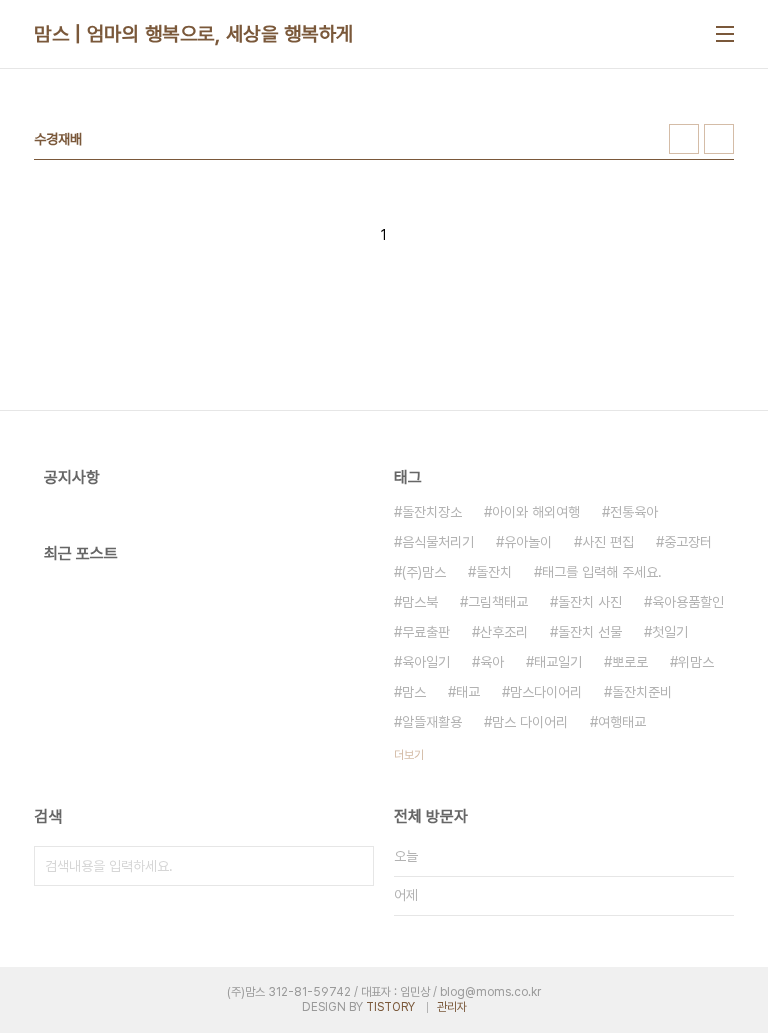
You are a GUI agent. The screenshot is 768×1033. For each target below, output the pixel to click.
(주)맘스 (424, 572)
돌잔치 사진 (590, 602)
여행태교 (622, 722)
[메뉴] (725, 34)
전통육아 (634, 512)
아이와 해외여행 (536, 512)
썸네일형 (684, 139)
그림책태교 (498, 602)
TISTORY (390, 1007)
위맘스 (696, 662)
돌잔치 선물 (590, 632)
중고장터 (688, 542)
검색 (354, 866)
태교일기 (558, 662)
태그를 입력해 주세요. (602, 572)
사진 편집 (608, 542)
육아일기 (426, 662)
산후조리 (504, 632)
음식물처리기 (438, 542)
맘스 (414, 692)
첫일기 (670, 632)
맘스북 (420, 602)
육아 (492, 662)
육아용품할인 (688, 602)
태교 (468, 692)
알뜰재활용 (432, 722)
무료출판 (426, 632)
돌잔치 (494, 572)
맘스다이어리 (546, 692)
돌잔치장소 (432, 512)
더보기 (409, 755)
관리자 (452, 1007)
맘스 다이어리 (530, 722)
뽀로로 (630, 662)
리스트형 (719, 139)
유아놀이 (528, 542)
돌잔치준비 (642, 692)
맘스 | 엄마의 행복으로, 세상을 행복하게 (194, 34)
